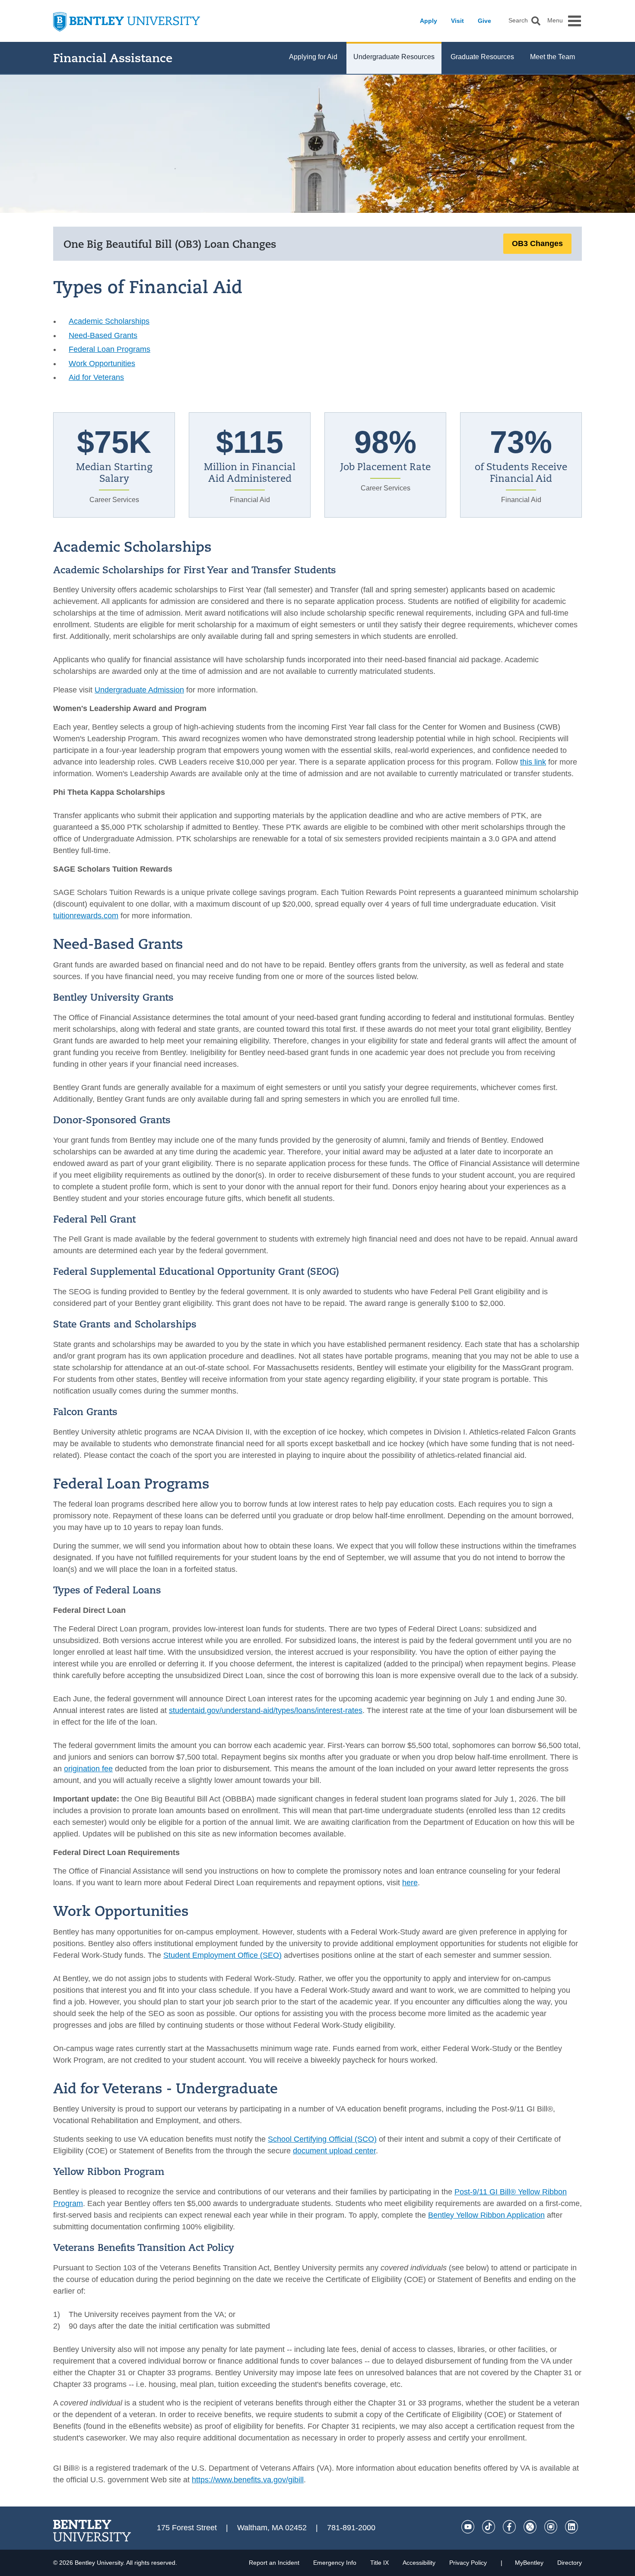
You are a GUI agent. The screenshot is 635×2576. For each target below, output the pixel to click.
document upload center (334, 2151)
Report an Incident (274, 2563)
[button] (536, 21)
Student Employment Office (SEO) (222, 1955)
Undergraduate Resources (394, 57)
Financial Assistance (113, 58)
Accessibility (419, 2563)
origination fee (88, 1769)
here (410, 1883)
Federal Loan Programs (110, 349)
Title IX (379, 2563)
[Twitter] (530, 2527)
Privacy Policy (468, 2563)
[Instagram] (551, 2527)
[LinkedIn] (571, 2527)
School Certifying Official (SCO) (322, 2139)
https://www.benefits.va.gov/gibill (248, 2480)
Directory (570, 2563)
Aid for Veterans (96, 377)
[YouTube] (468, 2527)
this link (533, 762)
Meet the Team (552, 57)
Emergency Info (335, 2563)
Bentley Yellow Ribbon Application (486, 2215)
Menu (555, 21)
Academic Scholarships (109, 321)
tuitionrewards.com (86, 916)
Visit (457, 21)
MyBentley (529, 2563)
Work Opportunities (102, 363)
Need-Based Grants (103, 335)
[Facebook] (509, 2527)
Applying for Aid (313, 57)
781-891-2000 (351, 2528)
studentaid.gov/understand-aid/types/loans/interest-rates (266, 1710)
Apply (429, 21)
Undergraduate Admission (139, 690)
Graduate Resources (482, 57)
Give (484, 21)
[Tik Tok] (489, 2527)
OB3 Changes (537, 243)
